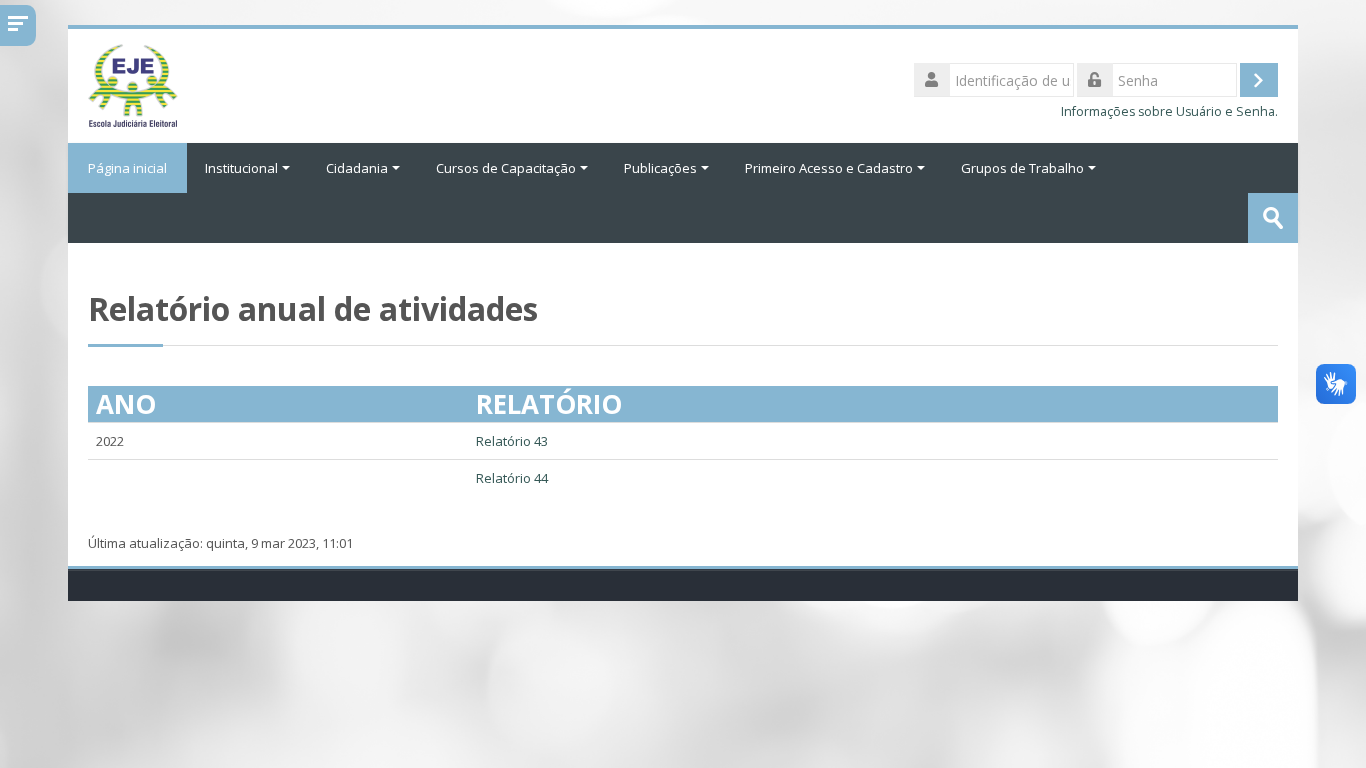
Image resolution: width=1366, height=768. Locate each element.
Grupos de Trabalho (1022, 168)
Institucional (241, 168)
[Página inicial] (133, 84)
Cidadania (357, 168)
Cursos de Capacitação (506, 168)
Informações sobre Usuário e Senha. (1169, 111)
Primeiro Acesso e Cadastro (829, 168)
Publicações (660, 168)
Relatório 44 (512, 478)
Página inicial (127, 168)
